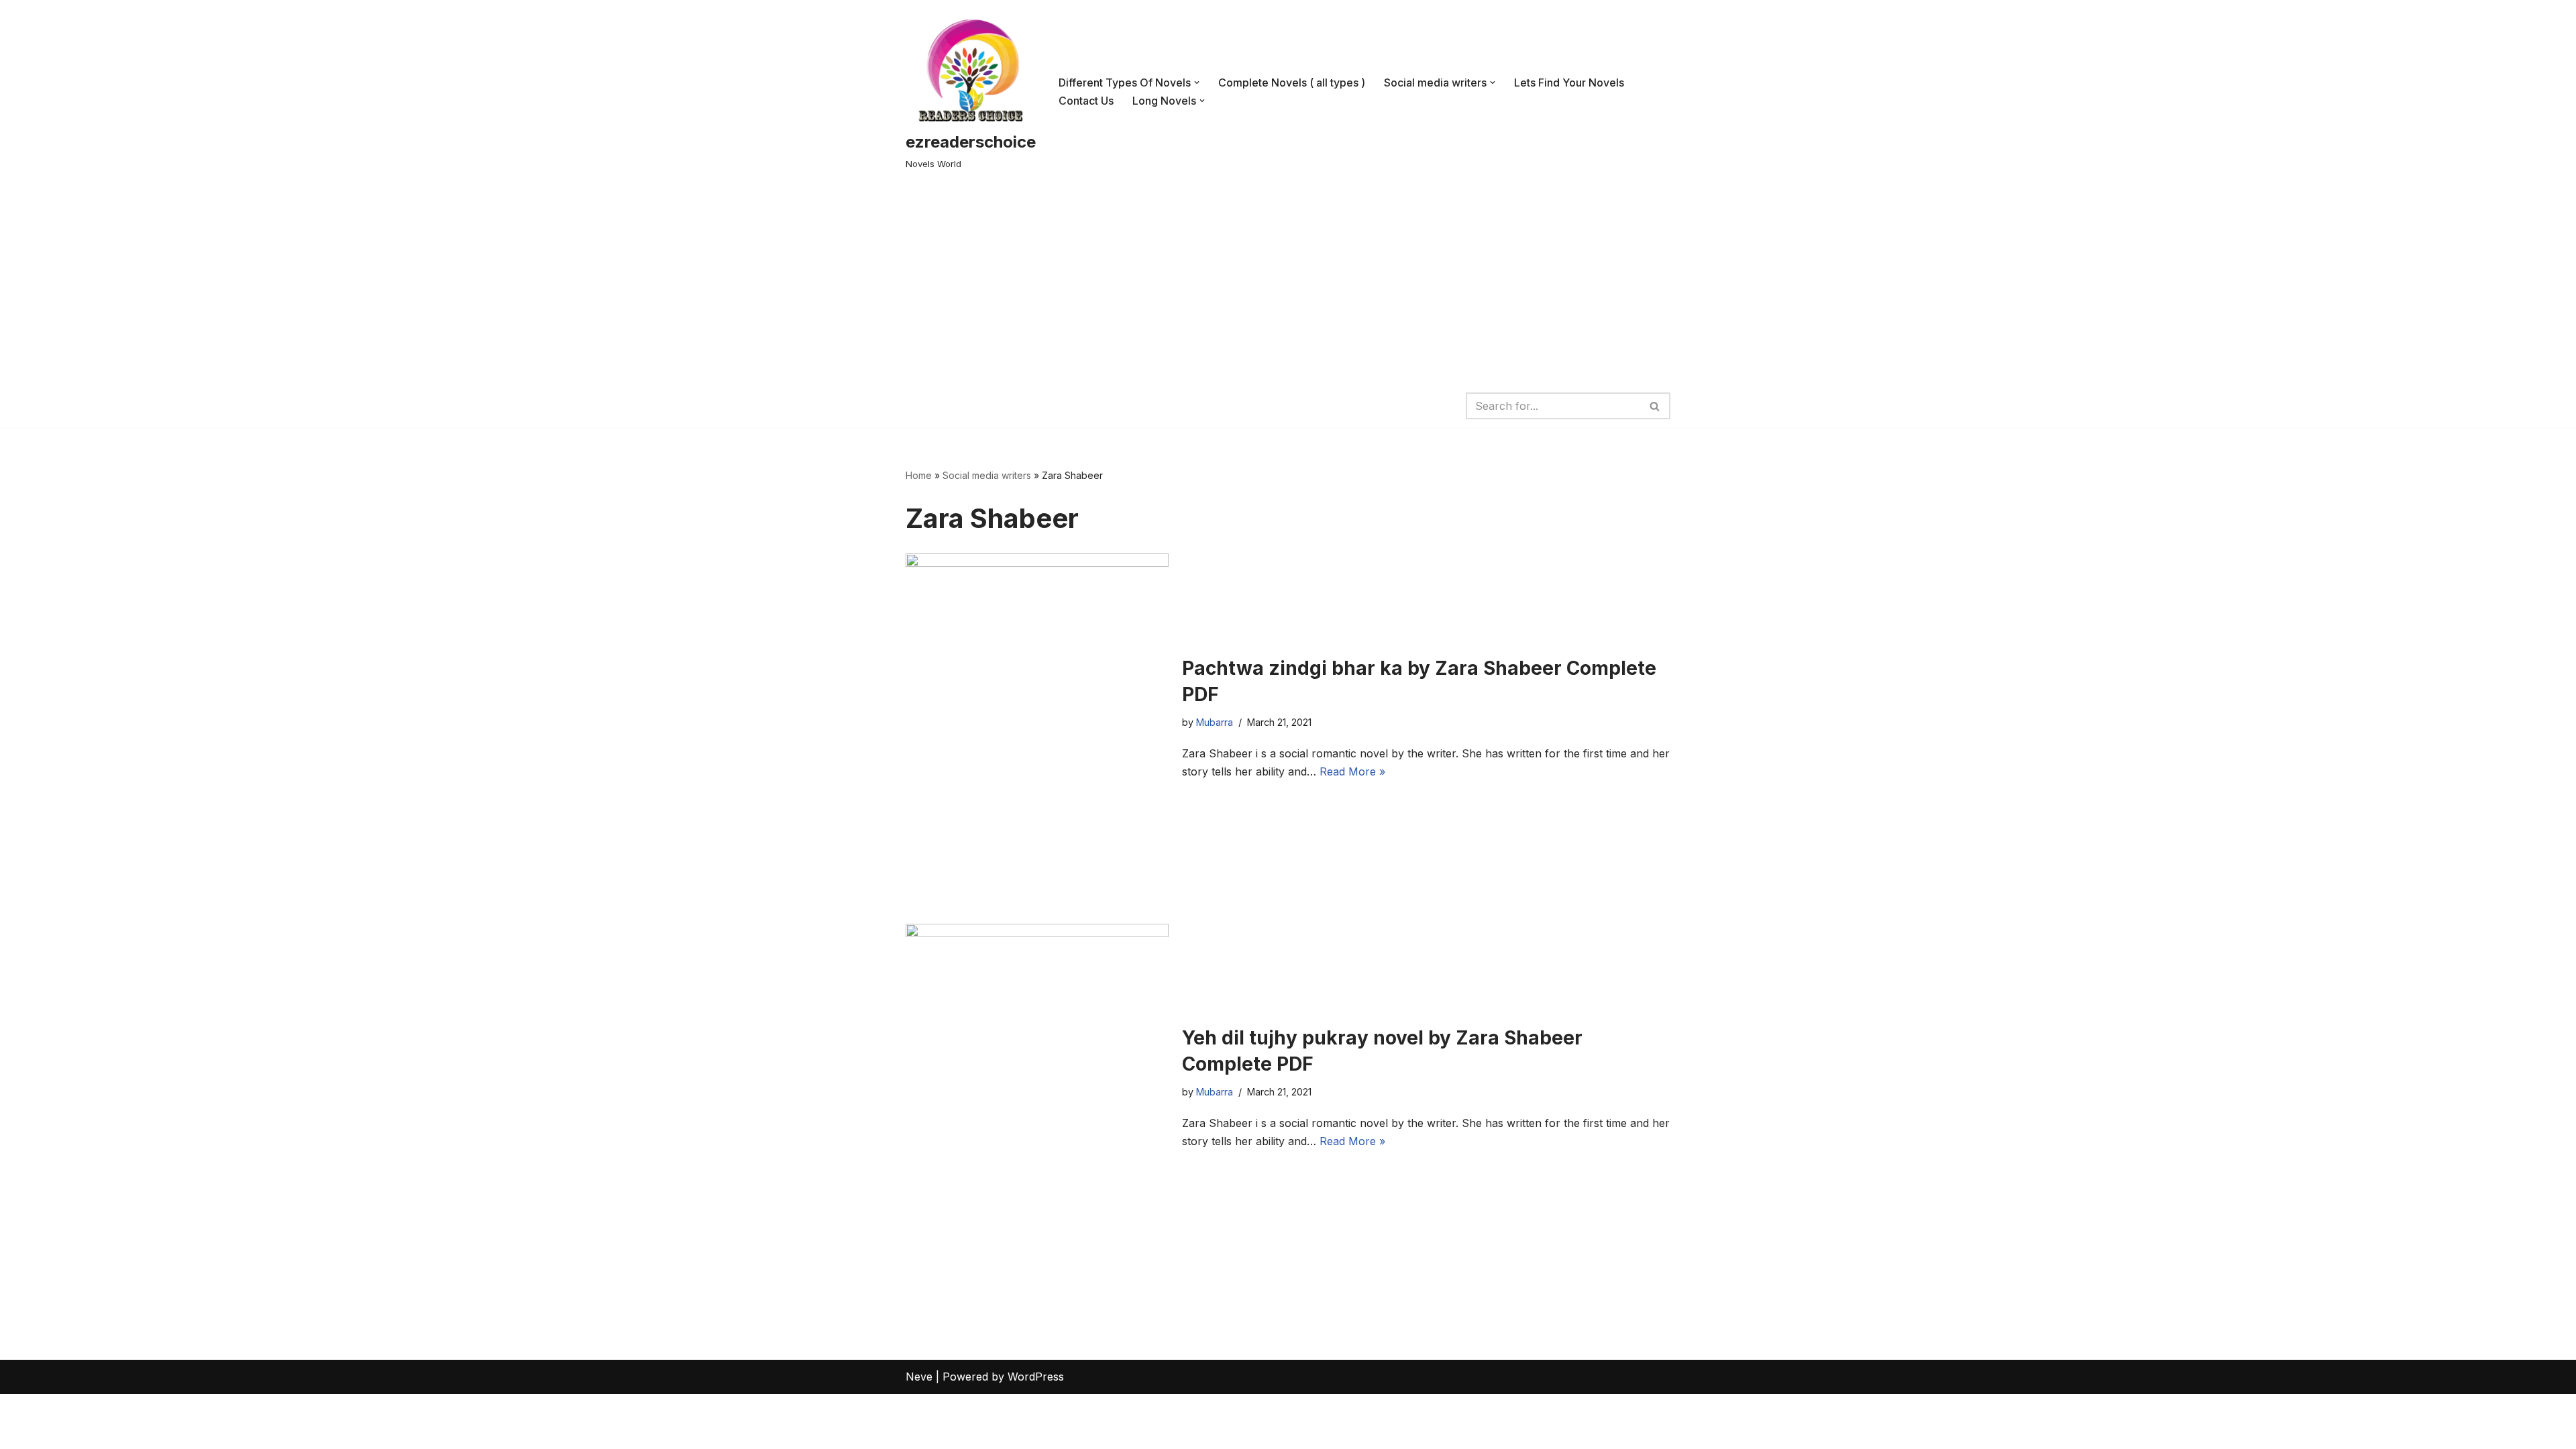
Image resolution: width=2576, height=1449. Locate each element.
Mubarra (1215, 722)
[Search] (1655, 406)
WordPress (1036, 1377)
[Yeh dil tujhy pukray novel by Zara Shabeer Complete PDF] (1037, 1088)
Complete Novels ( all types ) (1292, 83)
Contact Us (1086, 101)
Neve (919, 1377)
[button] (1197, 83)
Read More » (1352, 771)
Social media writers (987, 475)
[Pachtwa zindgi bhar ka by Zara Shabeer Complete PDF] (1037, 718)
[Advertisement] (1288, 284)
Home (919, 475)
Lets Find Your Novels (1569, 83)
